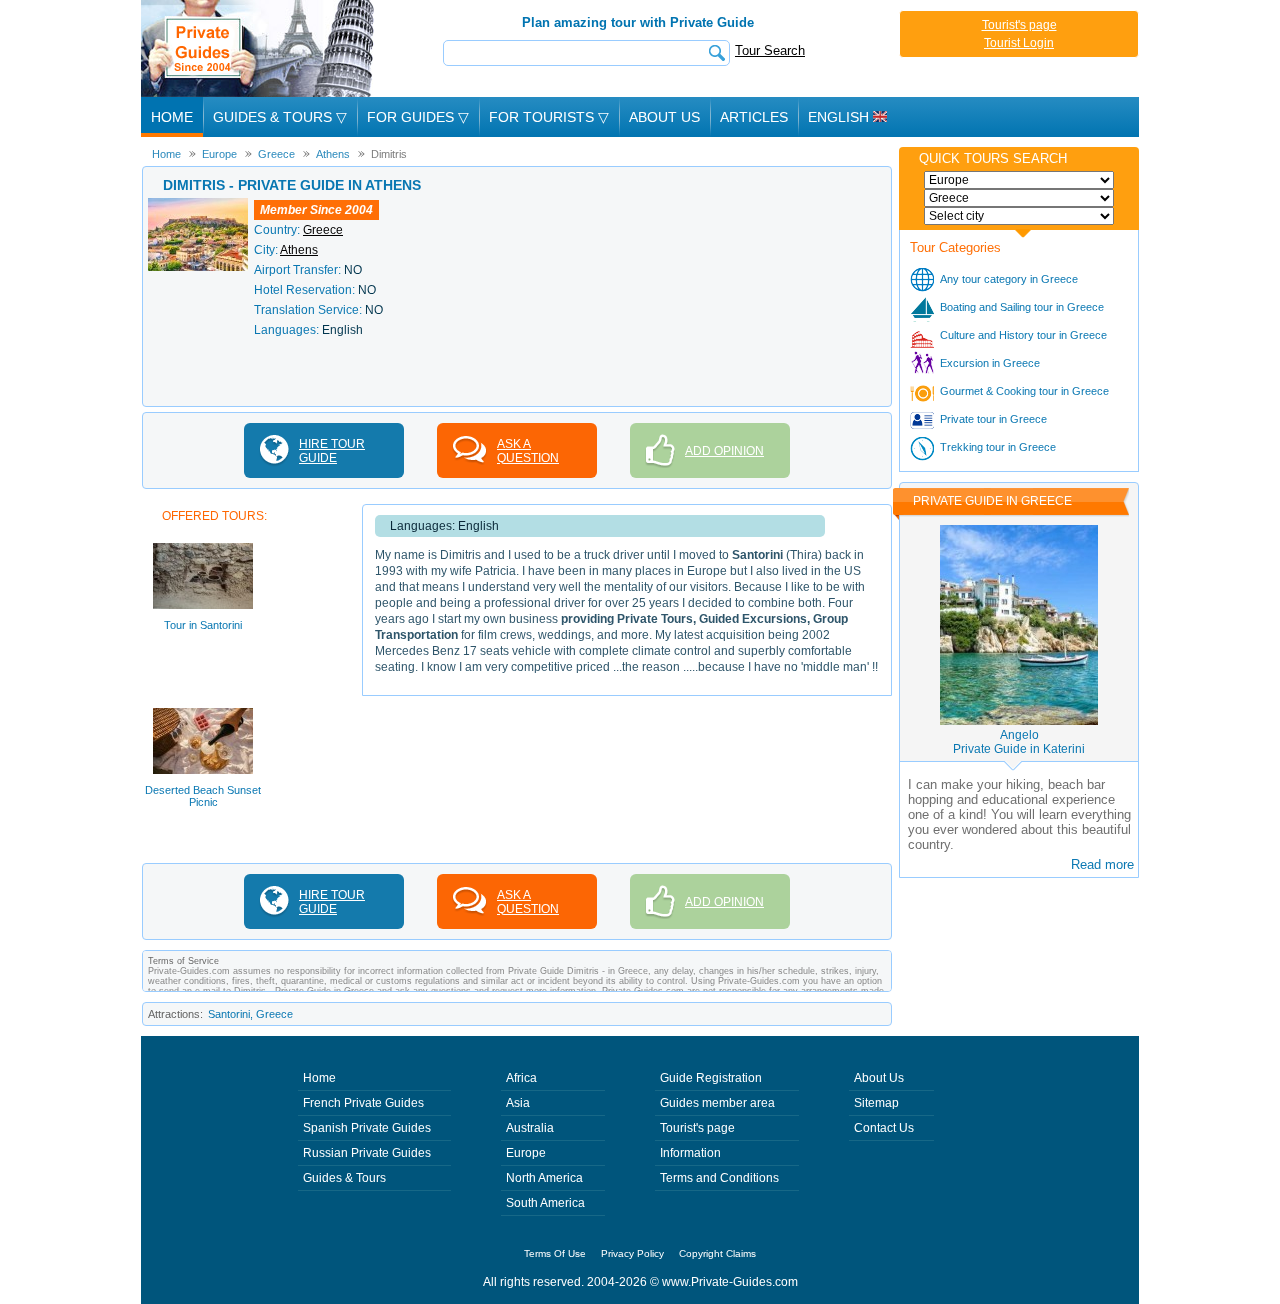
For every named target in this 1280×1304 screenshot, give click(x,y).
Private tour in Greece (993, 419)
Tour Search (770, 50)
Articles (754, 117)
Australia (530, 1128)
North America (544, 1178)
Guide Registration (711, 1078)
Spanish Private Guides (367, 1128)
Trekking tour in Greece (998, 447)
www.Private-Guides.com (730, 1282)
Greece (323, 230)
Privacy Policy (632, 1253)
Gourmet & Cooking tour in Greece (1024, 391)
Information (690, 1153)
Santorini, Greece (250, 1014)
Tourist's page (1019, 25)
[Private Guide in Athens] (198, 205)
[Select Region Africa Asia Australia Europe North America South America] (1019, 180)
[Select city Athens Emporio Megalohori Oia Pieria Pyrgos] (1019, 216)
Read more (1102, 864)
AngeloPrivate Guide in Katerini (1019, 742)
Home (172, 117)
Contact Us (884, 1128)
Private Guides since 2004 (259, 48)
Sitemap (876, 1103)
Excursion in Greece (990, 363)
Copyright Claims (717, 1253)
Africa (521, 1078)
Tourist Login (1019, 43)
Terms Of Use (555, 1253)
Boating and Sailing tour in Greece (1022, 307)
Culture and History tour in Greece (1023, 335)
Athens (299, 250)
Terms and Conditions (719, 1178)
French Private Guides (363, 1103)
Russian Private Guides (367, 1153)
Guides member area (717, 1103)
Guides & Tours (344, 1178)
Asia (518, 1103)
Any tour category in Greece (1009, 279)
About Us (664, 117)
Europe (526, 1153)
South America (545, 1203)
